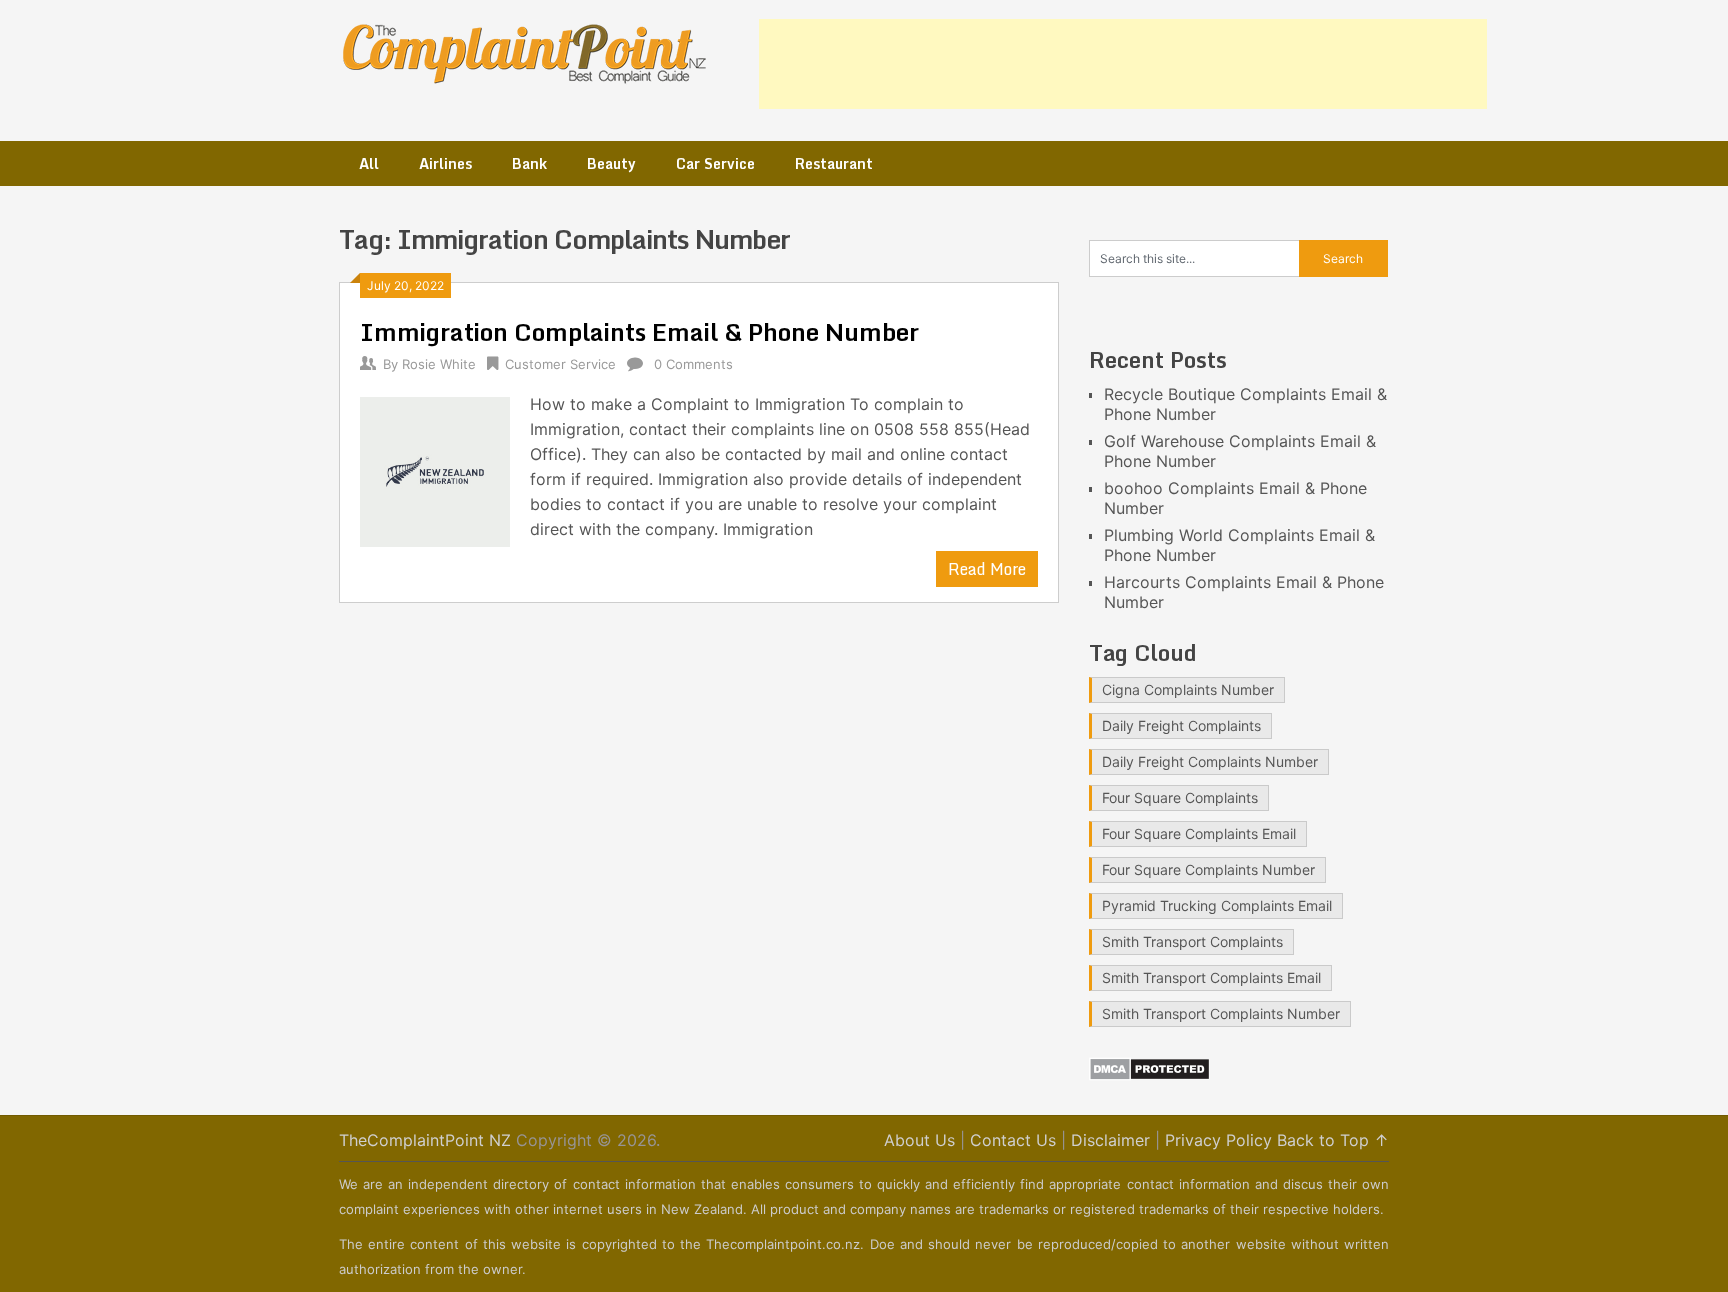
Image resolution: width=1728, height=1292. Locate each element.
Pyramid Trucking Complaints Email (1217, 905)
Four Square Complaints (1180, 797)
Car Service (715, 163)
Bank (529, 163)
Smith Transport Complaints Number (1221, 1013)
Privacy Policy (1218, 1140)
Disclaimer (1110, 1140)
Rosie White (439, 364)
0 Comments (693, 364)
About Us (919, 1140)
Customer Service (560, 364)
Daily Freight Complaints (1181, 725)
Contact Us (1013, 1140)
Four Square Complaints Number (1208, 869)
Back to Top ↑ (1333, 1140)
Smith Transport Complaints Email (1211, 977)
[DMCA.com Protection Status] (1149, 1075)
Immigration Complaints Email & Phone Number (639, 331)
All (369, 163)
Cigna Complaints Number (1188, 689)
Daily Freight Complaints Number (1210, 761)
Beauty (611, 163)
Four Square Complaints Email (1199, 833)
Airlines (445, 163)
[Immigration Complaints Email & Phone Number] (435, 469)
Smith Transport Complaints (1192, 941)
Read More (987, 569)
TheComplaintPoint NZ (425, 1140)
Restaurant (834, 163)
